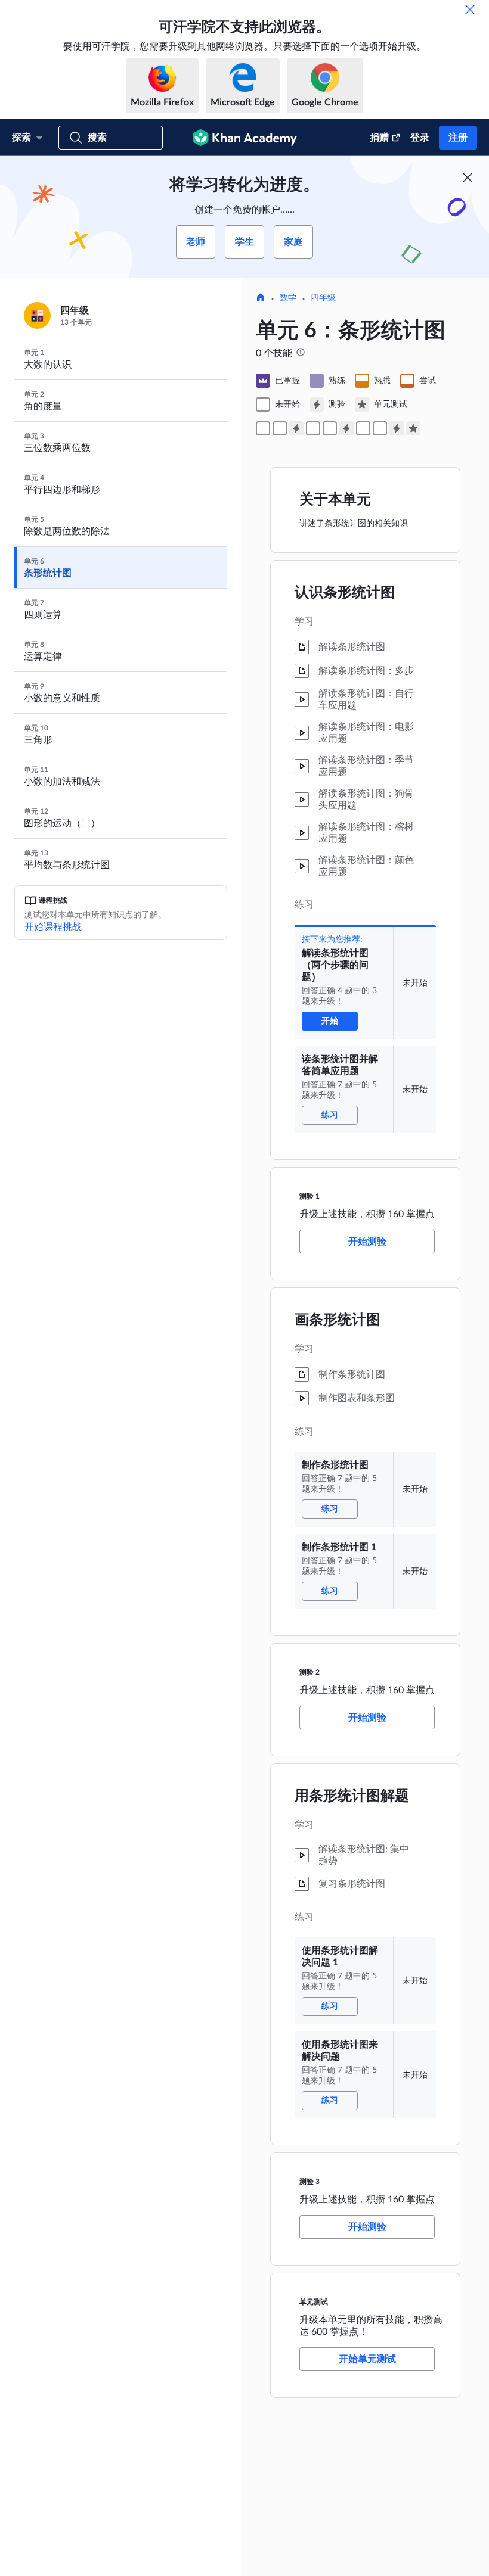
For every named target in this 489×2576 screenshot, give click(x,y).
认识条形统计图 (345, 593)
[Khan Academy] (245, 138)
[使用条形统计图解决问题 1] (363, 428)
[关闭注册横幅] (468, 178)
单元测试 (314, 2302)
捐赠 (379, 138)
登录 (420, 138)
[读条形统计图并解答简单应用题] (280, 428)
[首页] (261, 298)
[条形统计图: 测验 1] (296, 428)
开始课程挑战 (53, 927)
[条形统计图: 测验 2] (346, 428)
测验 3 (310, 2182)
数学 (288, 298)
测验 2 (310, 1672)
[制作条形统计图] (313, 428)
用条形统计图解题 (352, 1796)
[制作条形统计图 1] (330, 428)
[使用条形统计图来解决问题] (380, 428)
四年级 (323, 298)
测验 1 (310, 1196)
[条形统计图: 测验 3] (397, 428)
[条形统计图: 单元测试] (413, 428)
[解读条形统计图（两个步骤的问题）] (263, 428)
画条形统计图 (338, 1320)
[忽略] (470, 10)
